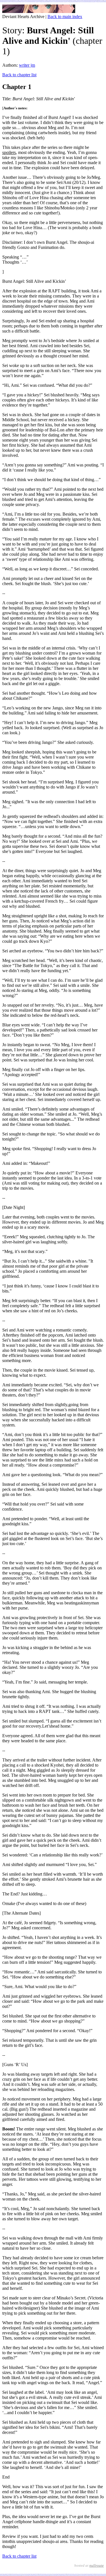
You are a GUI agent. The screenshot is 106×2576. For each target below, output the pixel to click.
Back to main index (65, 17)
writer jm (27, 65)
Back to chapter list (19, 75)
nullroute (97, 2565)
